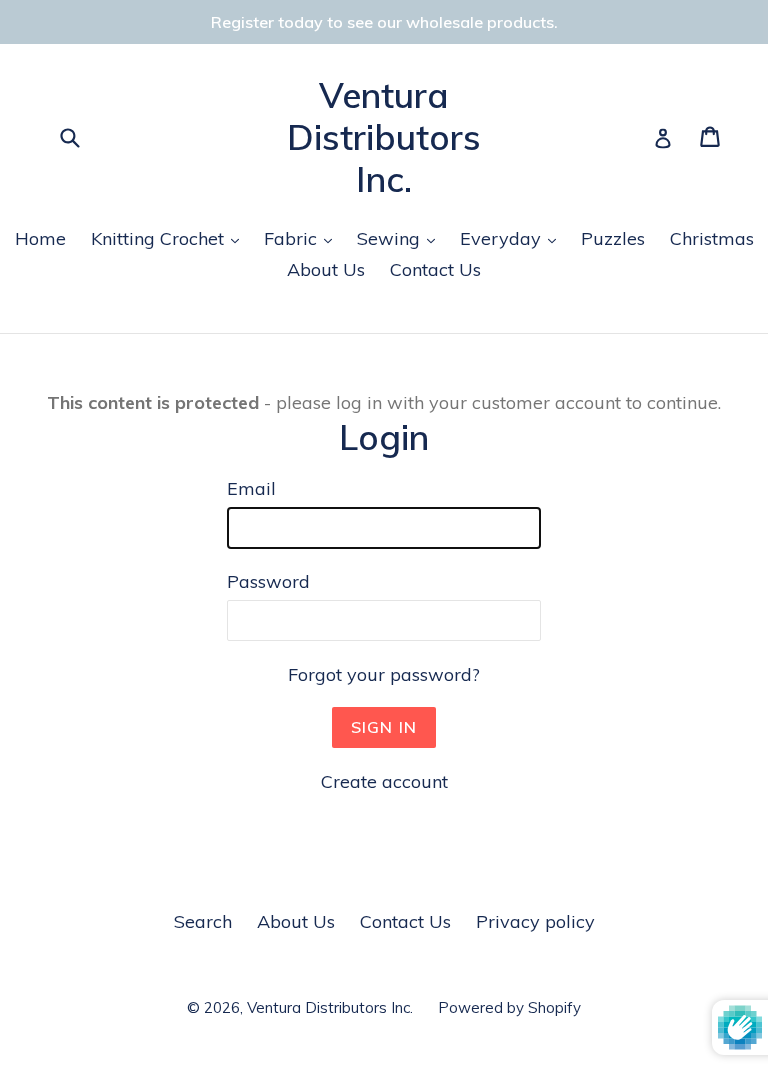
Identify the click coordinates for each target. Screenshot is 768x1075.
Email (251, 488)
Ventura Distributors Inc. (384, 137)
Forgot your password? (384, 674)
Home (40, 238)
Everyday (513, 238)
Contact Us (435, 269)
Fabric (303, 238)
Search (203, 921)
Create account (384, 781)
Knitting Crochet (170, 238)
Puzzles (613, 238)
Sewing (401, 238)
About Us (326, 269)
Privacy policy (535, 921)
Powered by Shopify (509, 1007)
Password (268, 581)
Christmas (712, 238)
